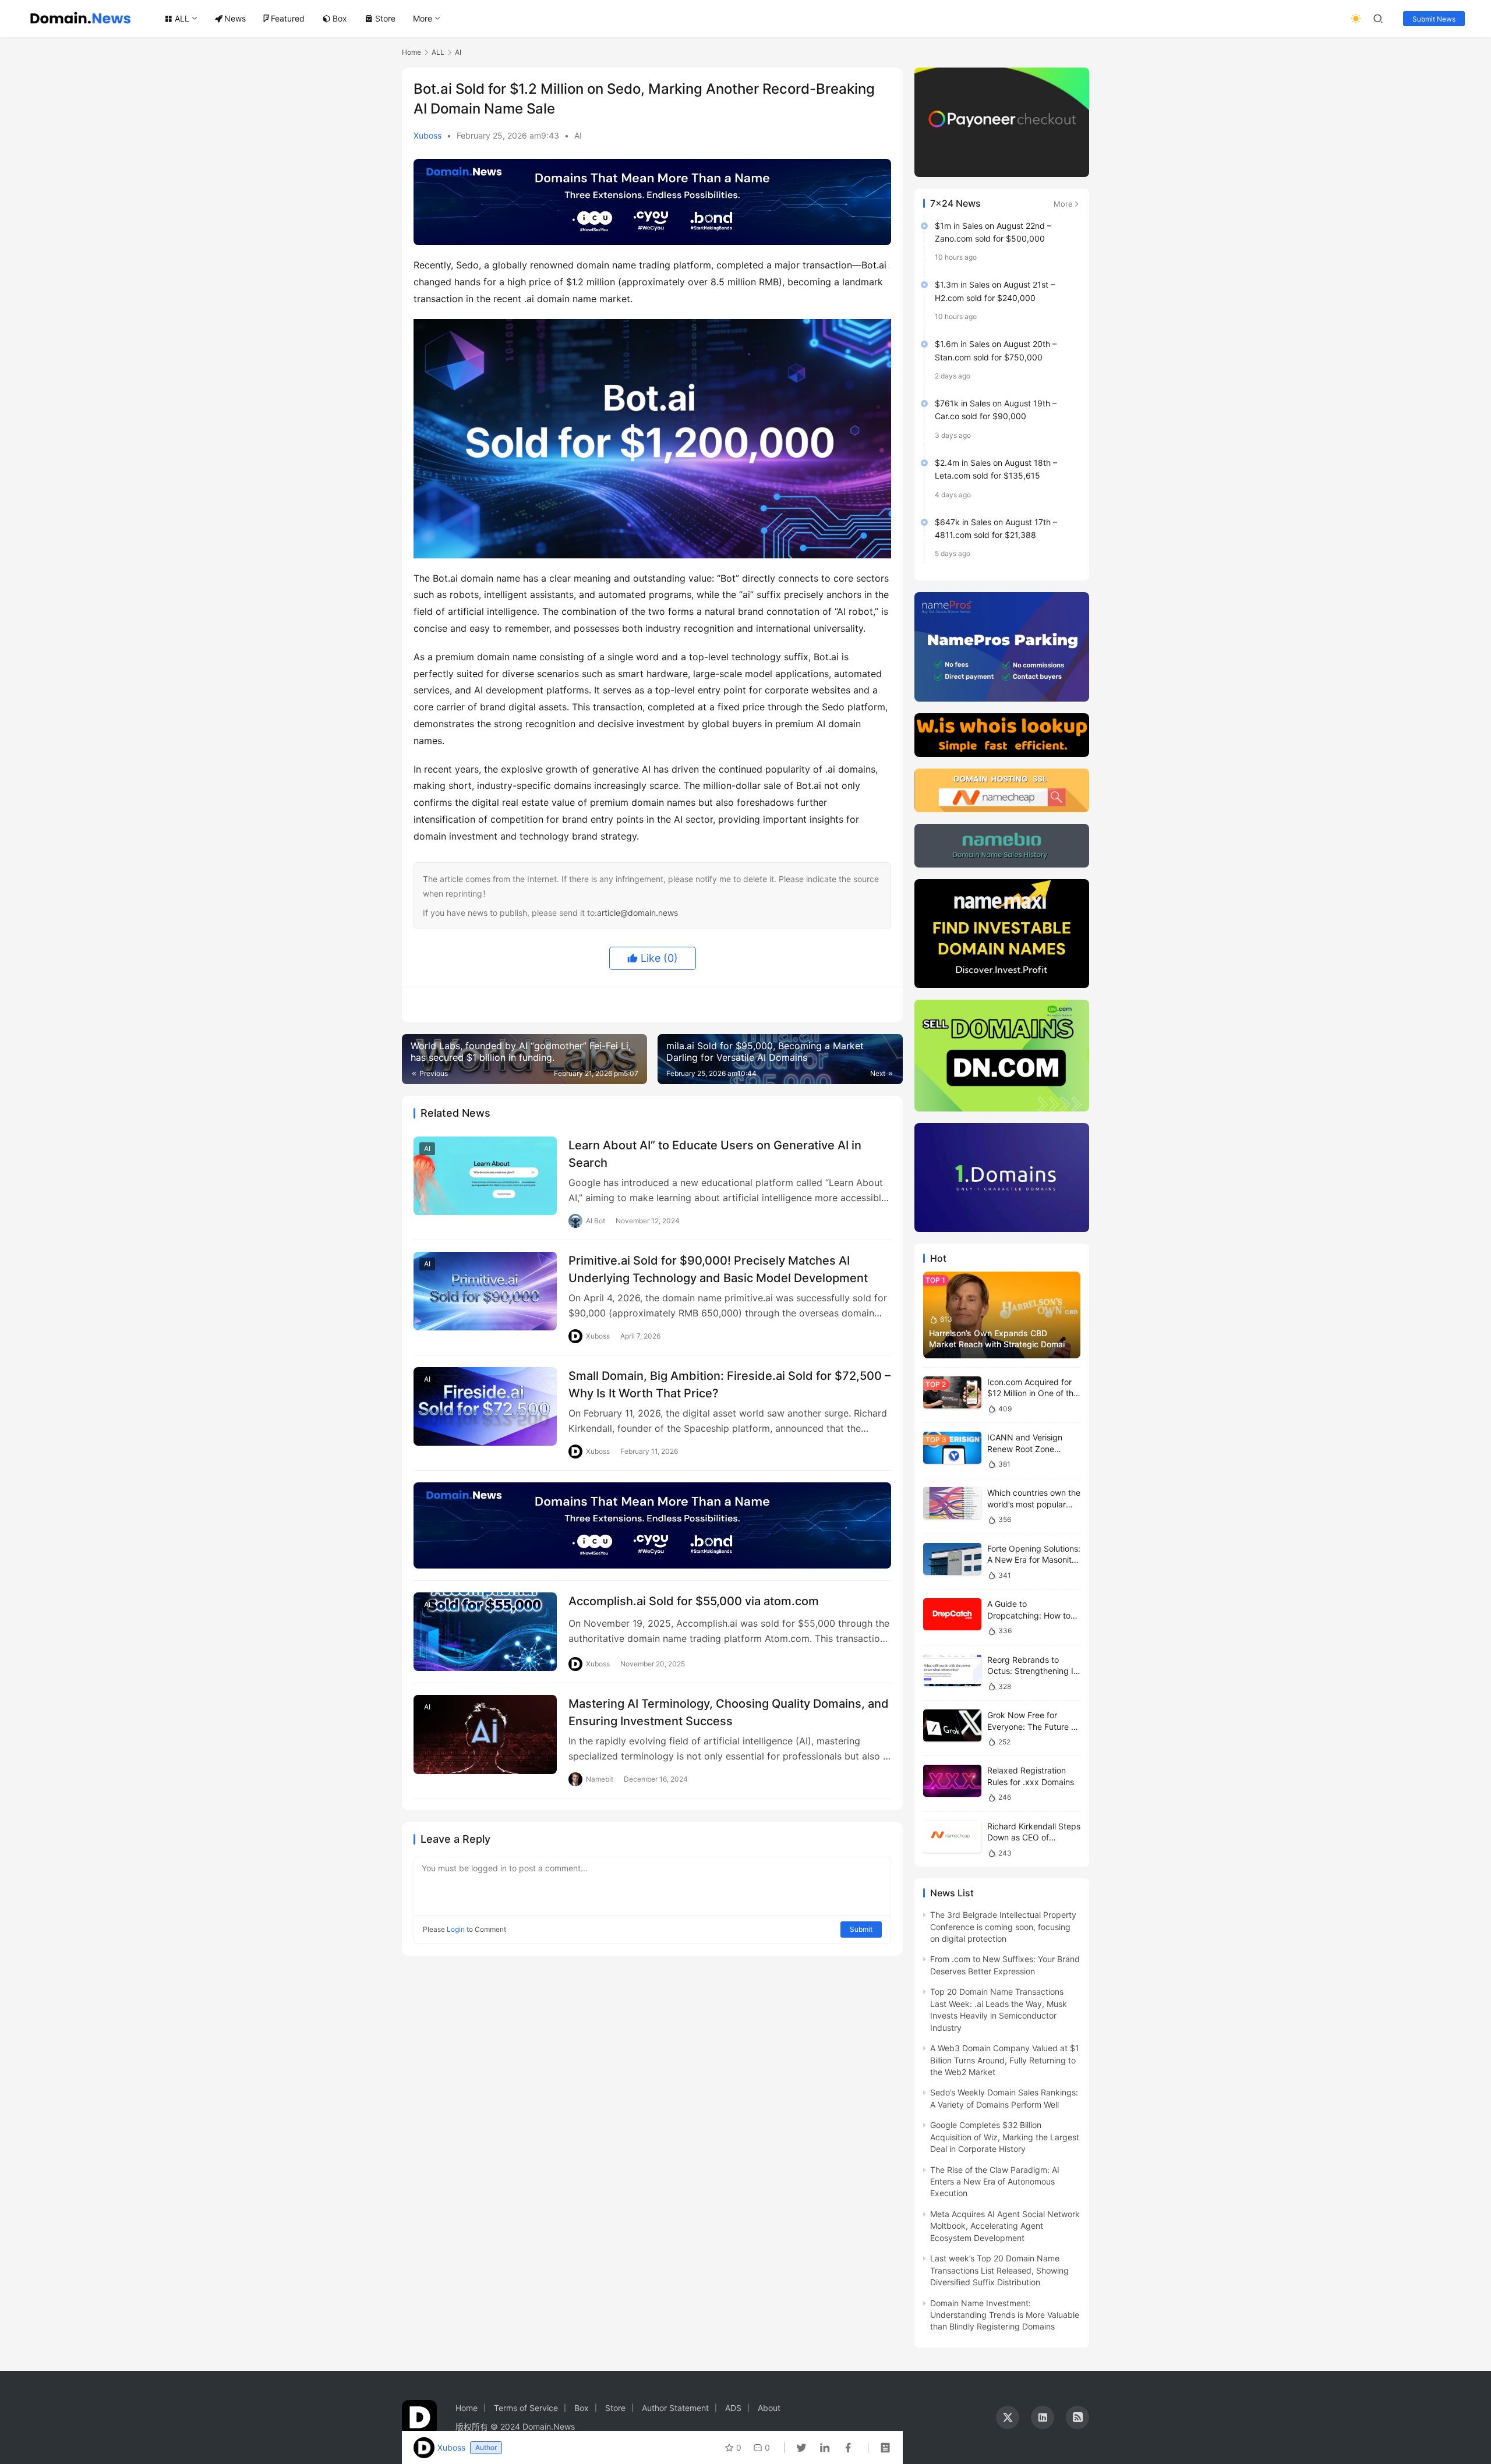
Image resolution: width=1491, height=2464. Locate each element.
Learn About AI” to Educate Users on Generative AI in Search (715, 1154)
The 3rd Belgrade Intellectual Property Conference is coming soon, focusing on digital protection (1003, 1927)
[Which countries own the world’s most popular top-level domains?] (952, 1503)
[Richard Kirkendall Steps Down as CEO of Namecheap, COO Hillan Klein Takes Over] (952, 1837)
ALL (182, 18)
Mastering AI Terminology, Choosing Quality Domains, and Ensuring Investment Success (729, 1712)
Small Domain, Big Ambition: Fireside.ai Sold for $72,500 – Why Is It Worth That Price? (729, 1384)
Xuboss (427, 135)
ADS (733, 2408)
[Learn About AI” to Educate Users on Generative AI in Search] (485, 1176)
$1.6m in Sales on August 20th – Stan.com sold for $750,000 (996, 350)
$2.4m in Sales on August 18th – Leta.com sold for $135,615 (996, 469)
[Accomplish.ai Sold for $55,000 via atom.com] (485, 1632)
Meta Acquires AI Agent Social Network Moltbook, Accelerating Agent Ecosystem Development (1005, 2226)
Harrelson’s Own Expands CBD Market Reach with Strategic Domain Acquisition (999, 1344)
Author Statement (675, 2408)
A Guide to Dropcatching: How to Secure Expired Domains (1034, 1615)
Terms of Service (526, 2408)
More (423, 18)
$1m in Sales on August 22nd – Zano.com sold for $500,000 (993, 232)
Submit (861, 1929)
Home (411, 52)
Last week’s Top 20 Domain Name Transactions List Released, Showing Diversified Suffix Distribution (999, 2270)
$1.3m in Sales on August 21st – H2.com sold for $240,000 (995, 291)
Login (456, 1929)
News (235, 18)
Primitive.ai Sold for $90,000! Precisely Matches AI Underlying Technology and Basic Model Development (718, 1269)
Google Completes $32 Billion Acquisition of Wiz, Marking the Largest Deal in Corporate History (1005, 2137)
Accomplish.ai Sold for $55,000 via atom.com (694, 1601)
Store (385, 18)
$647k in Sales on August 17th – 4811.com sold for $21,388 (996, 528)
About (769, 2408)
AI (578, 135)
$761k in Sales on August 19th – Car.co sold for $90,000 (996, 410)
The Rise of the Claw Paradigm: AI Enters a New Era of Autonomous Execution (995, 2182)
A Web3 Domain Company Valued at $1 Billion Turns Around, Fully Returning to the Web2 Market (1005, 2060)
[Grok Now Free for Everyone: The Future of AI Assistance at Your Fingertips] (952, 1725)
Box (340, 18)
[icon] (1008, 2417)
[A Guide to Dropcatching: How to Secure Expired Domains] (952, 1614)
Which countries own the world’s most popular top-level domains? (1034, 1504)
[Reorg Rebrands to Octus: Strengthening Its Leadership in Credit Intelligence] (952, 1670)
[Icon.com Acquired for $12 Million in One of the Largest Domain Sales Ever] (952, 1392)
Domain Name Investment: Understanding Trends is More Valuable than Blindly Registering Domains (1005, 2315)
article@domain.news (637, 913)
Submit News (1434, 19)
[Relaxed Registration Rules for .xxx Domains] (952, 1781)
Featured (288, 18)
